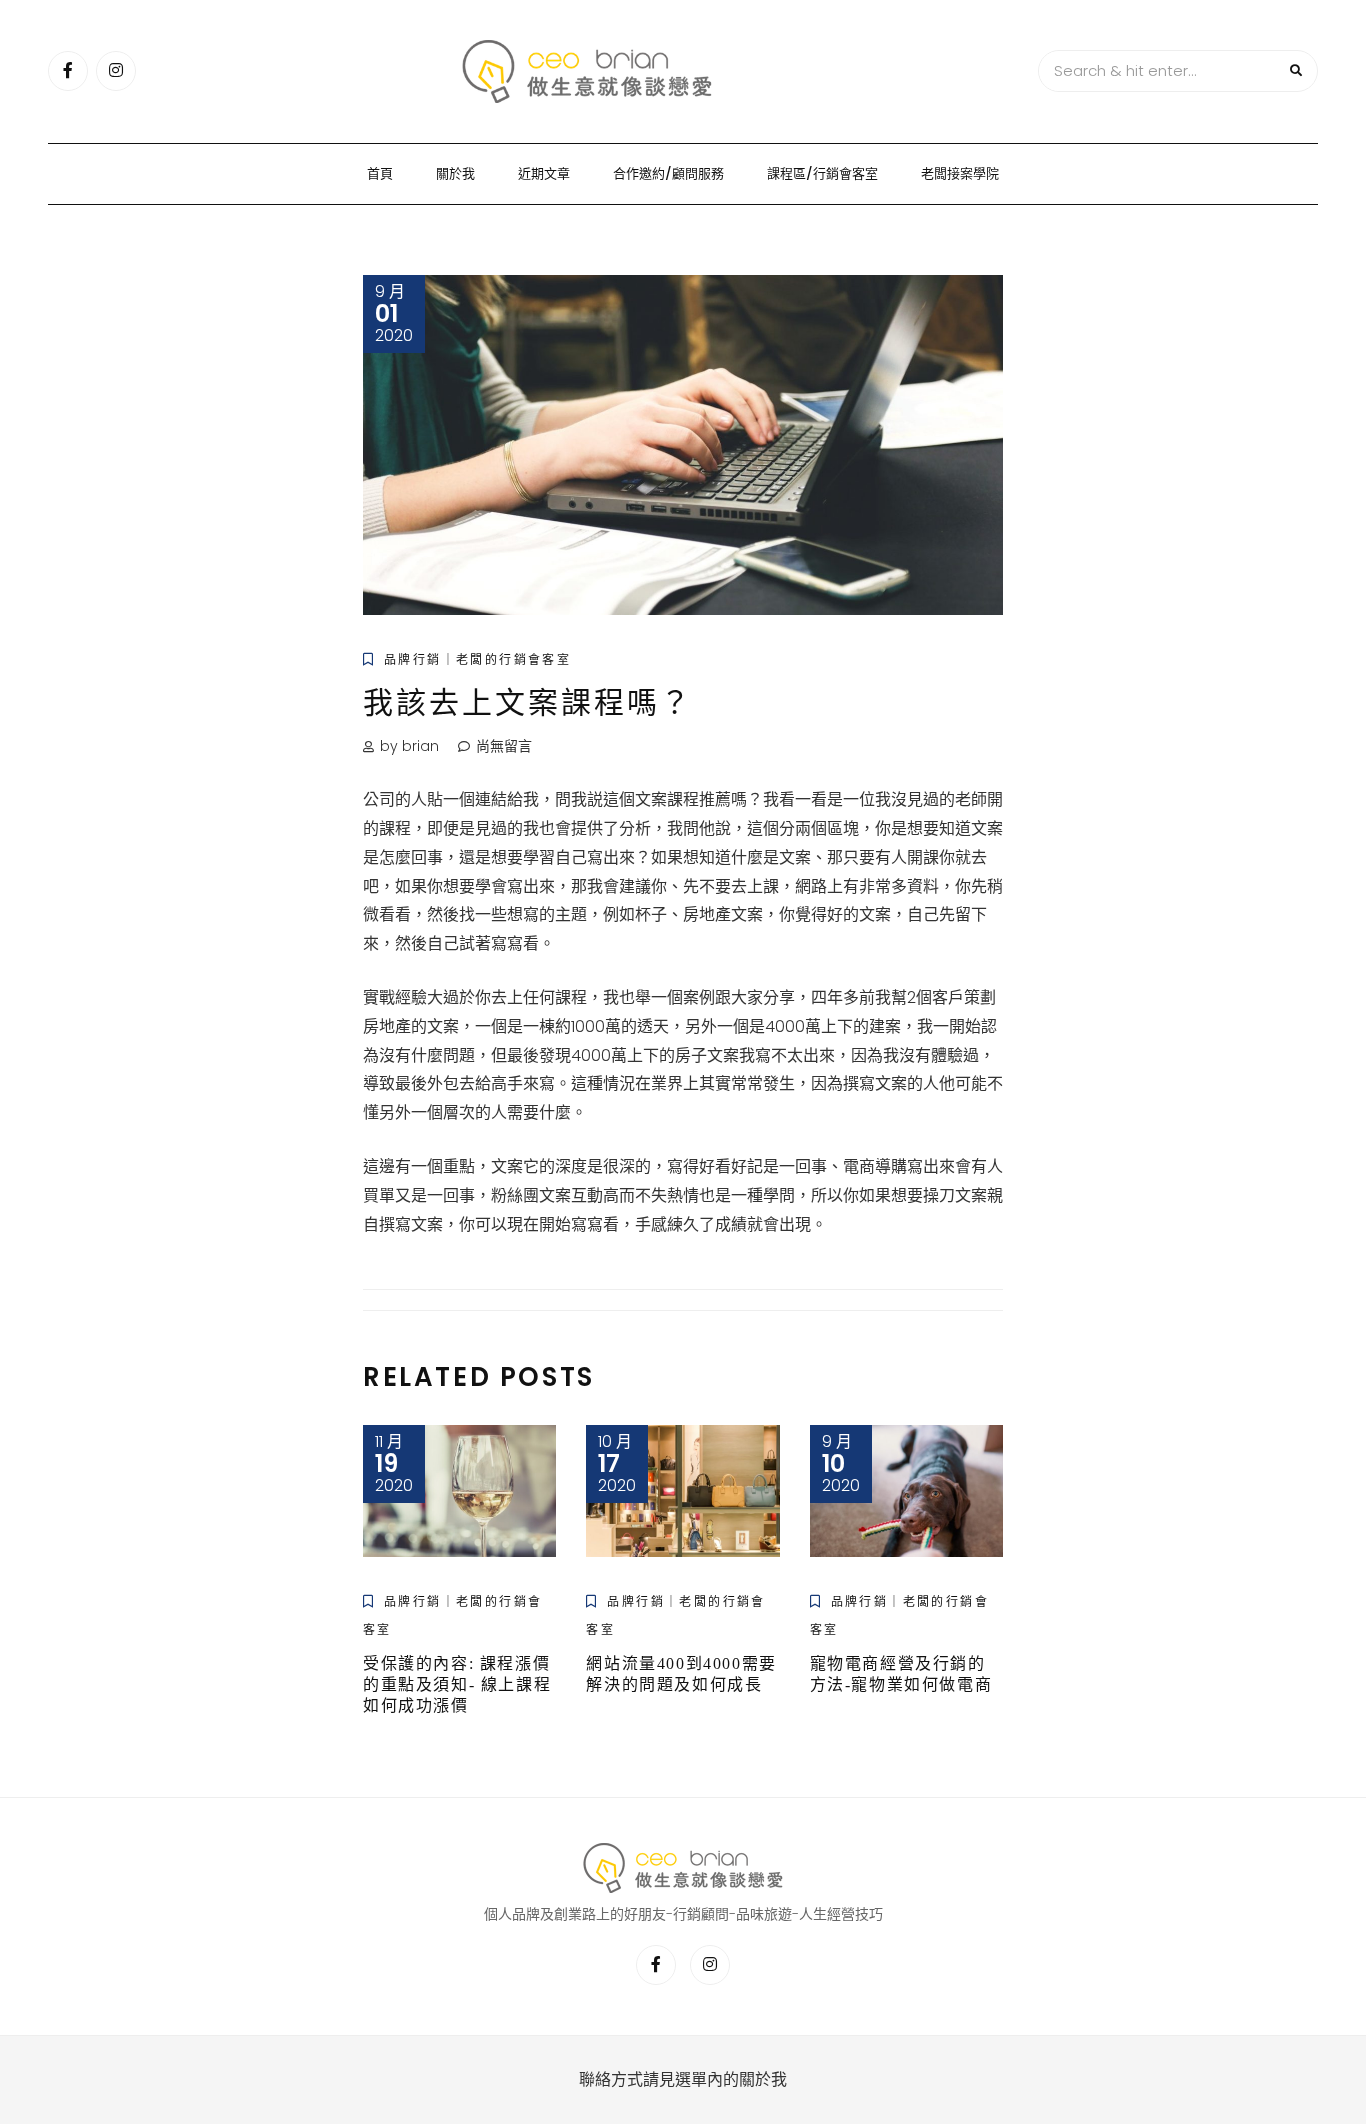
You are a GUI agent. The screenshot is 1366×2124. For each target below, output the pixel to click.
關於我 (455, 173)
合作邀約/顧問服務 (668, 173)
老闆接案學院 (960, 173)
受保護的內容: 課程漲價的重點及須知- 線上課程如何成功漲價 (457, 1684)
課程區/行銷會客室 (822, 173)
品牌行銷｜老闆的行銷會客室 (477, 659)
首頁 (380, 173)
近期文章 (544, 173)
